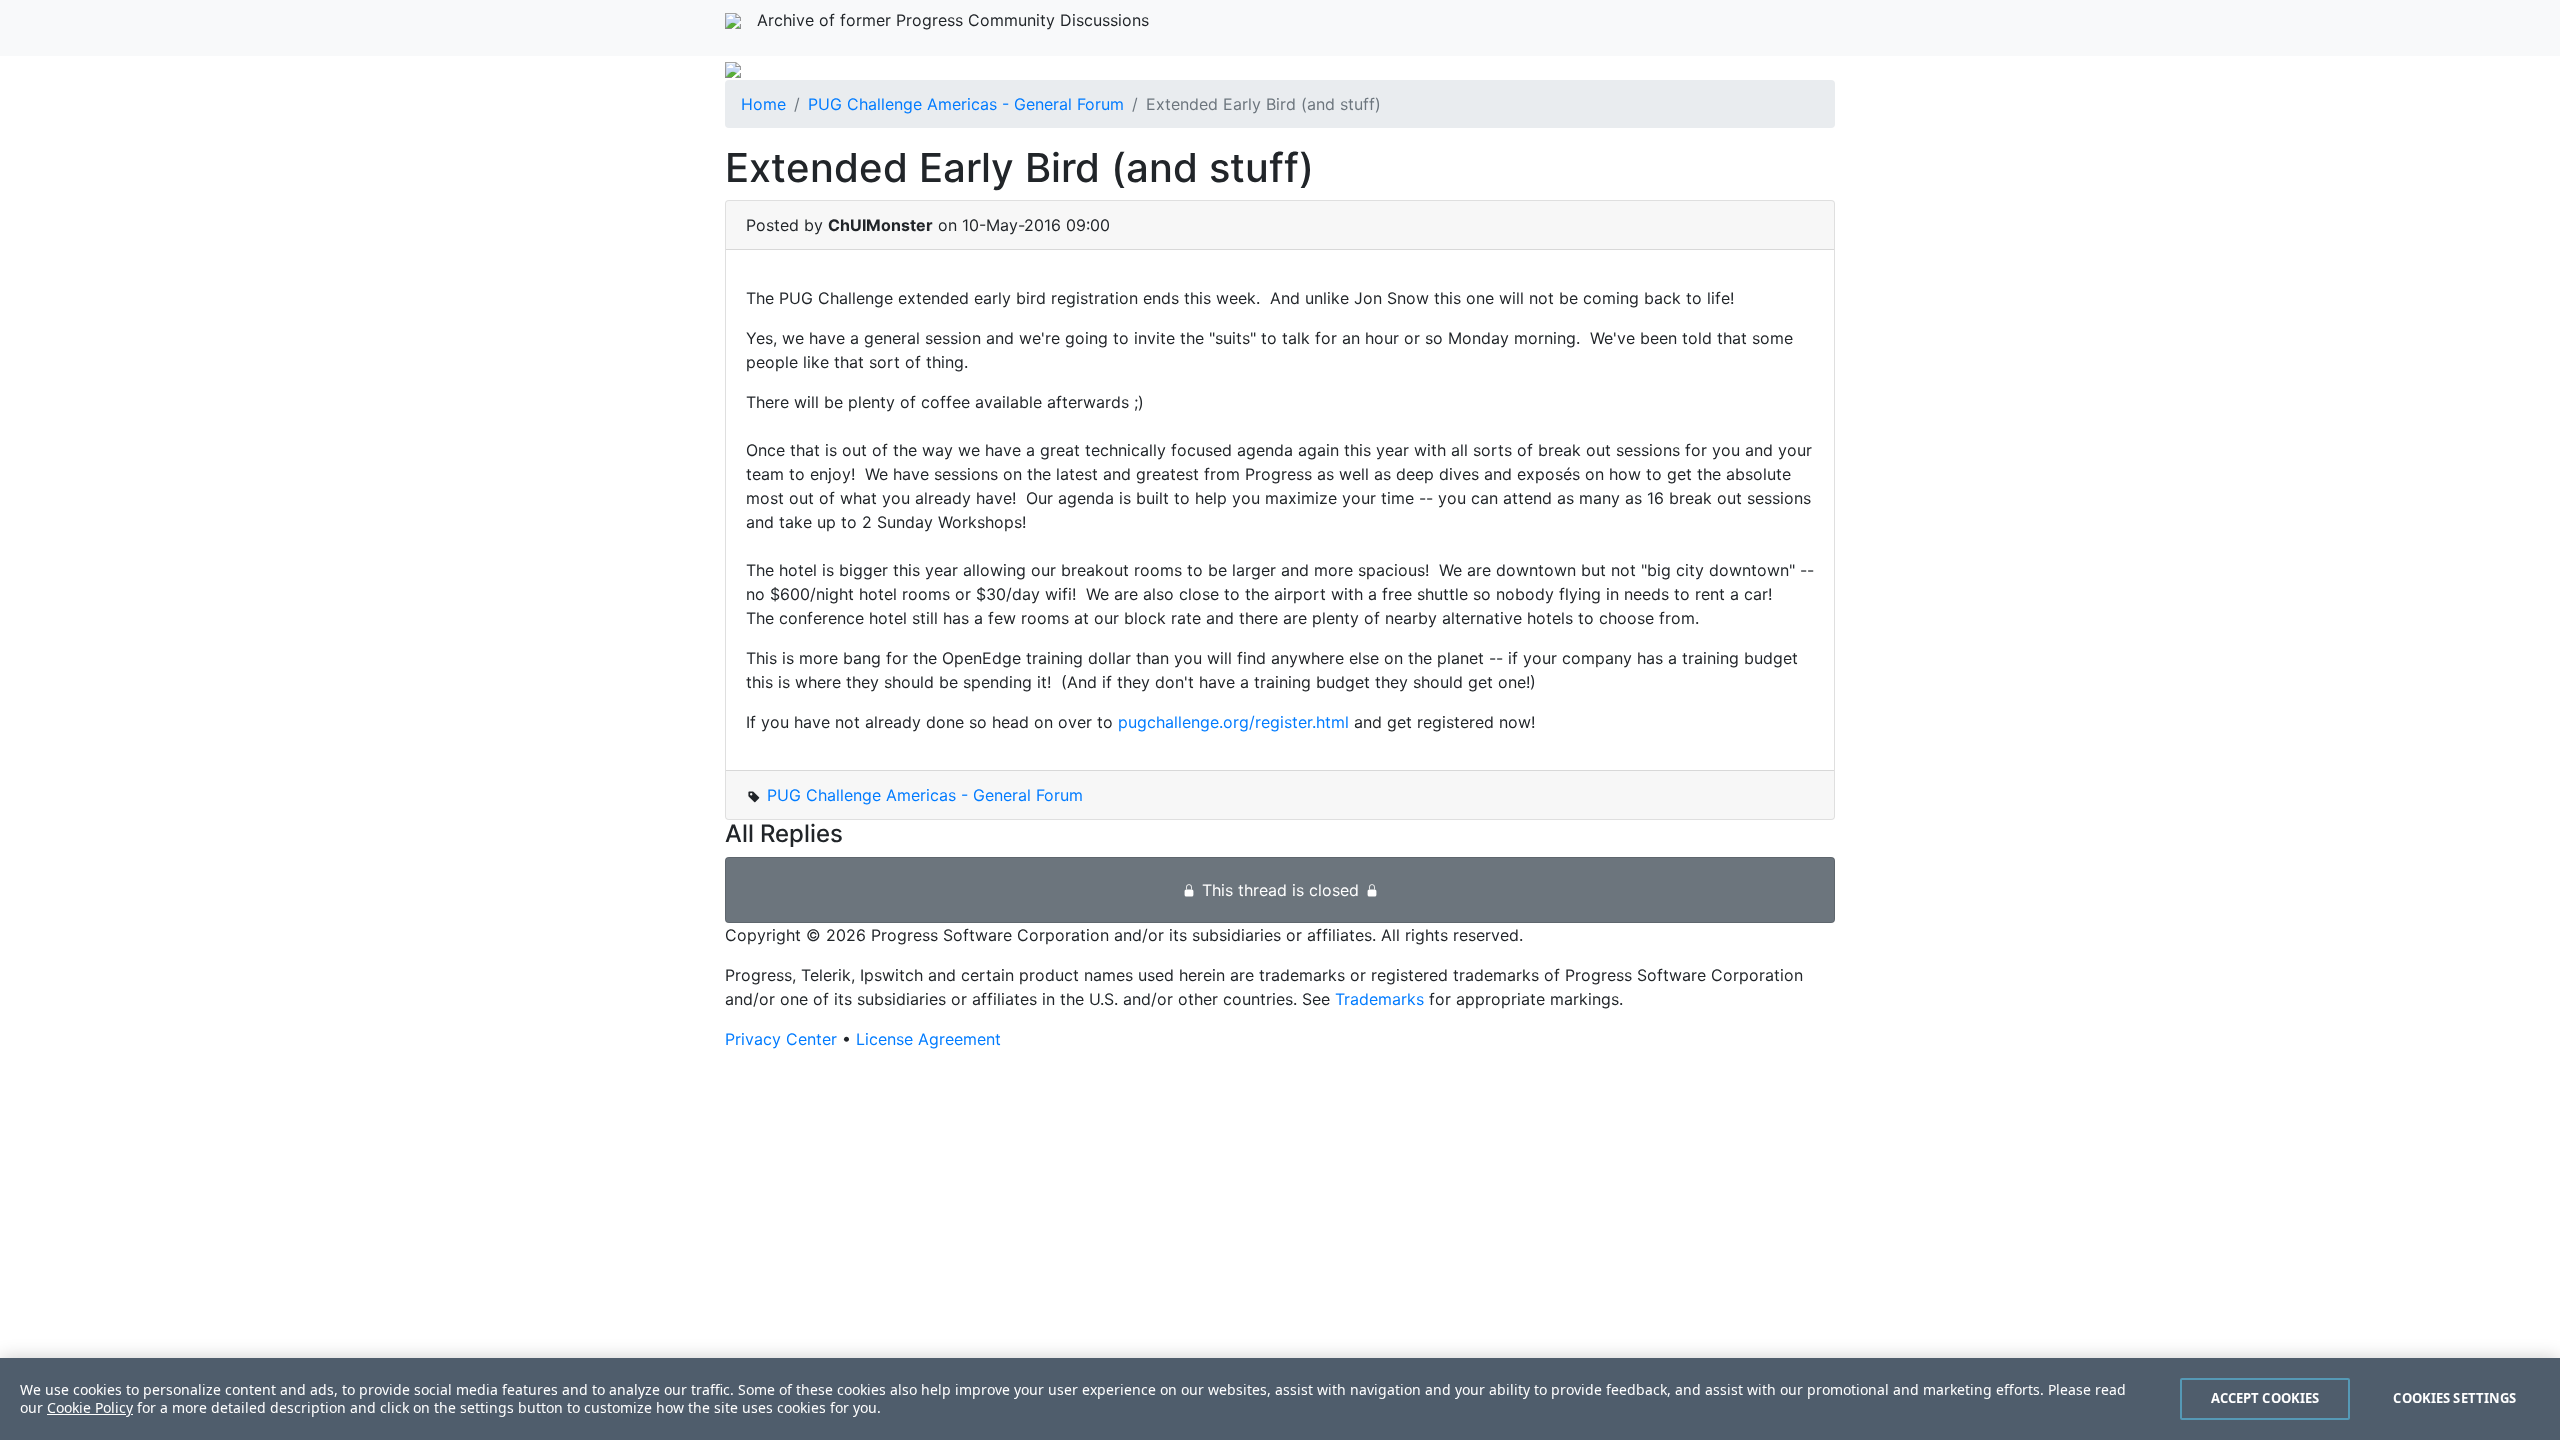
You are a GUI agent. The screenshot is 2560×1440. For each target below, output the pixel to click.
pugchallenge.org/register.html (1233, 722)
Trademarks (1379, 999)
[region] (1280, 1399)
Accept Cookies (2265, 1398)
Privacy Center (781, 1039)
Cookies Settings (2454, 1398)
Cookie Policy (90, 1407)
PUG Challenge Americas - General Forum (966, 104)
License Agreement (928, 1039)
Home (763, 104)
